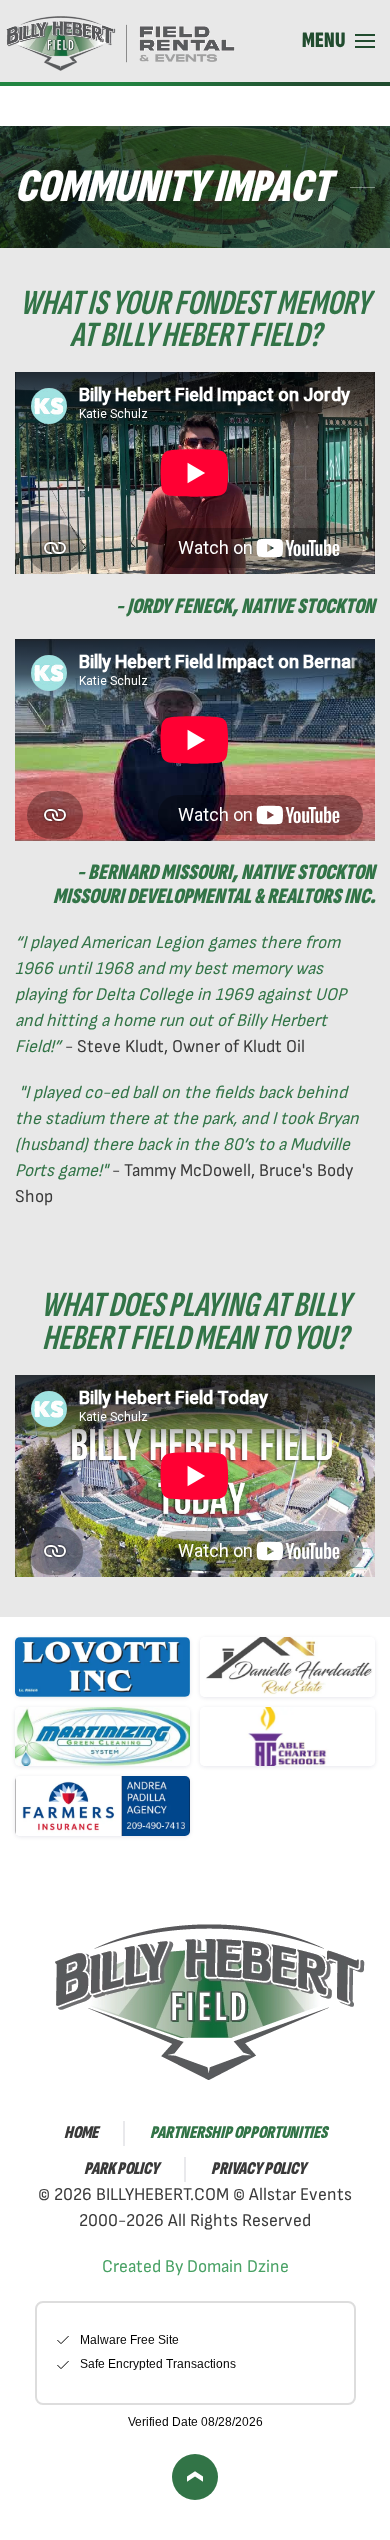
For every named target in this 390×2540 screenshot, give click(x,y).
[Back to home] (125, 41)
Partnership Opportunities (238, 2132)
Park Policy (121, 2168)
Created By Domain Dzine (195, 2266)
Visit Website (82, 1666)
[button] (339, 41)
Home (81, 2132)
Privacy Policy (258, 2168)
